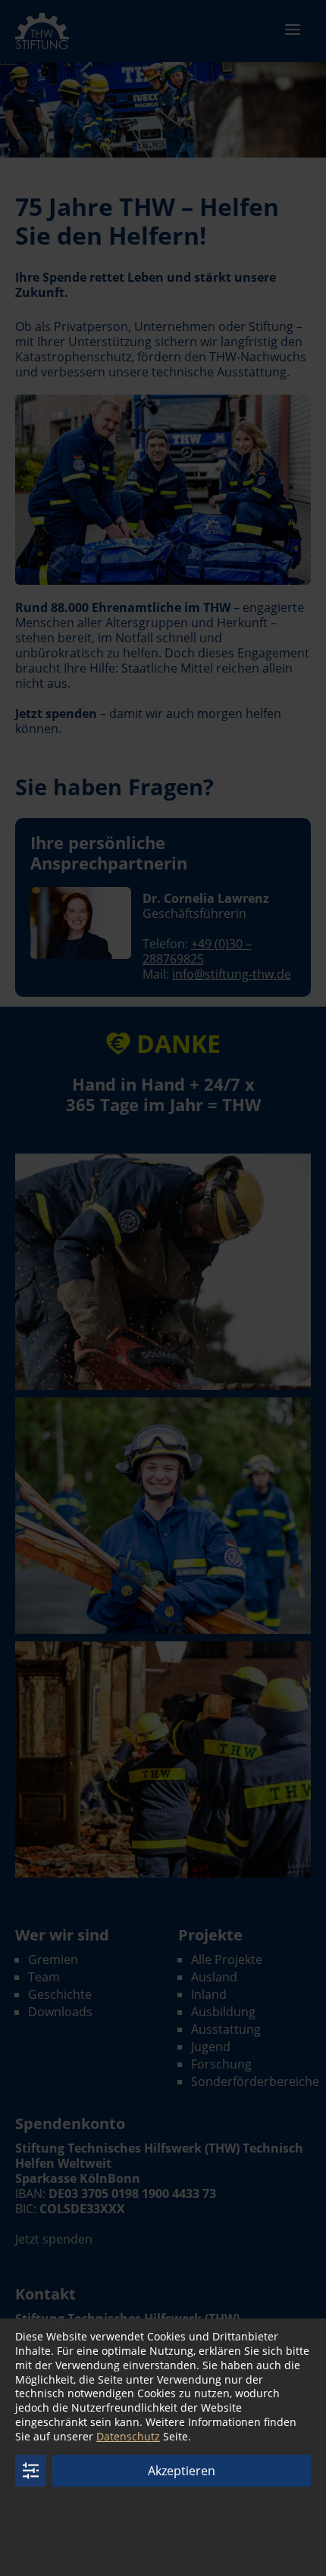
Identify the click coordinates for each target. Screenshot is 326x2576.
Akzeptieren (182, 2471)
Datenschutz (128, 2436)
